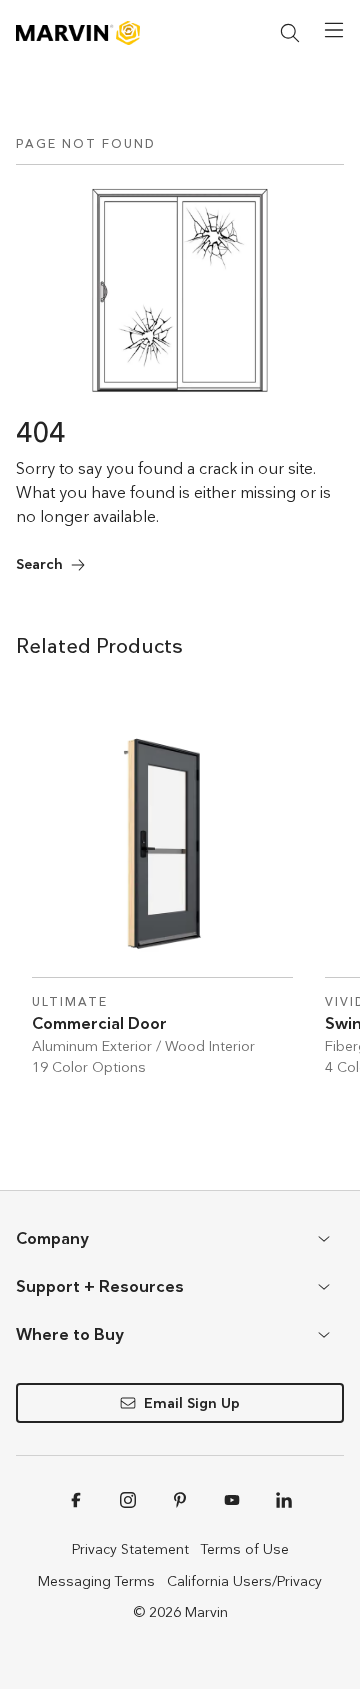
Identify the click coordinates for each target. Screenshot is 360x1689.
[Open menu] (334, 30)
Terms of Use (245, 1549)
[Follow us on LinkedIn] (284, 1500)
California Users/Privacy (244, 1581)
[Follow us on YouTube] (232, 1500)
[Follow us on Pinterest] (180, 1500)
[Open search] (290, 33)
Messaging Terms (96, 1581)
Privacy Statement (130, 1549)
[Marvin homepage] (78, 33)
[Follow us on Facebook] (76, 1500)
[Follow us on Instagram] (128, 1500)
